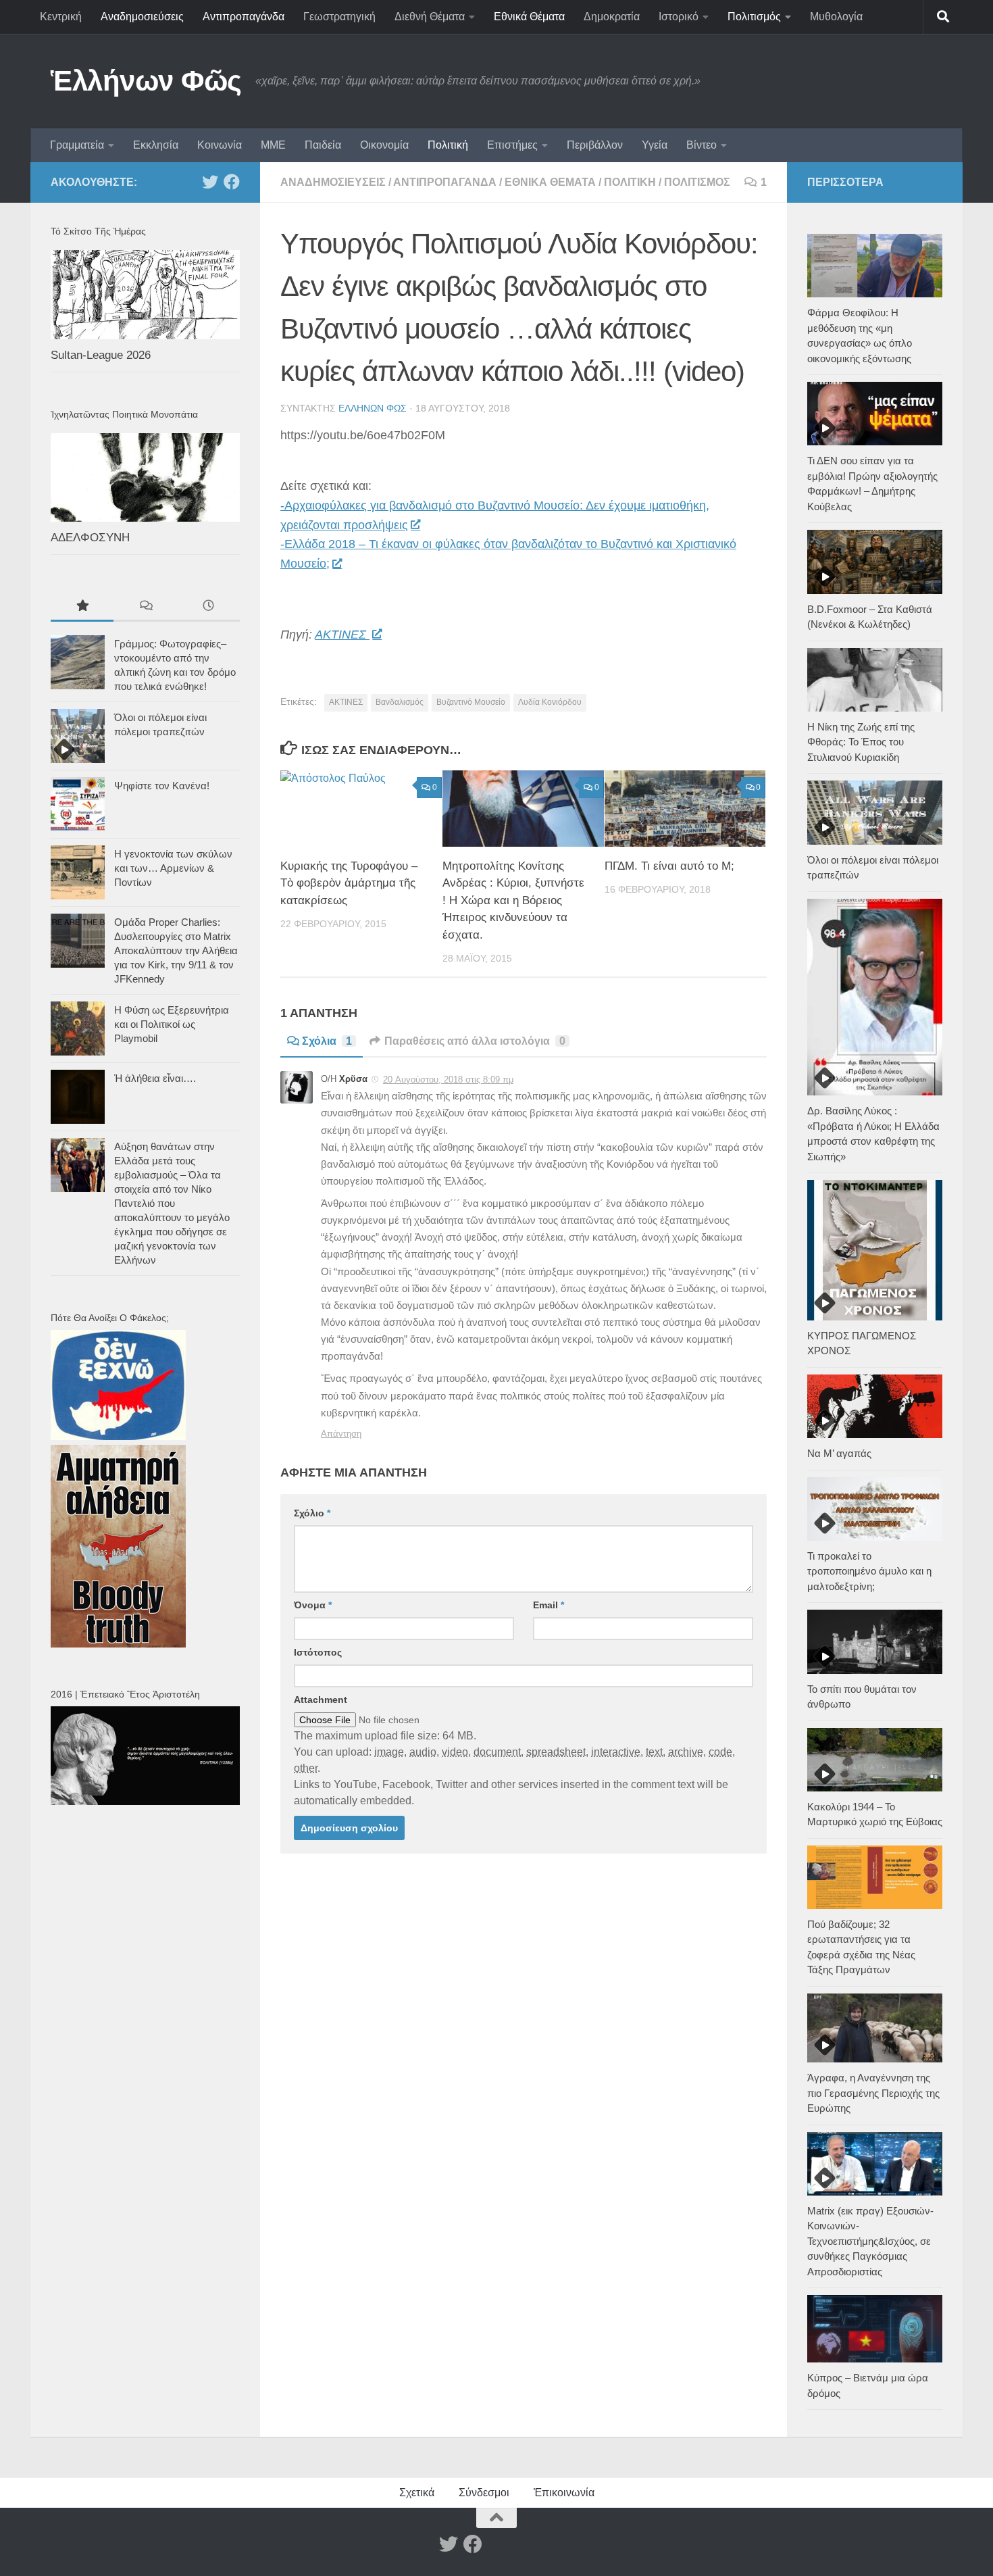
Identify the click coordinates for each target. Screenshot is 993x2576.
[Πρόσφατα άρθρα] (208, 607)
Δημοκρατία (612, 17)
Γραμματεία (77, 145)
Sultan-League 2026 (101, 355)
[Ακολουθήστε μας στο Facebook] (232, 182)
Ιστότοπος (318, 1652)
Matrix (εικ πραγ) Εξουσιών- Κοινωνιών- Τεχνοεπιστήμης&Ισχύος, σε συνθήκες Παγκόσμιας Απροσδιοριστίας (870, 2241)
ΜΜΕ (273, 145)
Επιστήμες (512, 145)
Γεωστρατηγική (339, 17)
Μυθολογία (836, 17)
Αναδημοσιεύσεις (142, 17)
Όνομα (313, 1605)
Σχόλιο (312, 1513)
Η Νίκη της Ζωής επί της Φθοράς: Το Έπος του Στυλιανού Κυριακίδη (861, 742)
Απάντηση (341, 1434)
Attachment (321, 1700)
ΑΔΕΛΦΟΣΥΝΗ (90, 538)
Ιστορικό (679, 17)
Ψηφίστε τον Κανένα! (162, 786)
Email (549, 1605)
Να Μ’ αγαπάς (839, 1453)
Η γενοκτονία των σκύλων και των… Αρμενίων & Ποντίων (173, 868)
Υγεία (655, 145)
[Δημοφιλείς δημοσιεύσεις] (82, 607)
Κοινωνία (220, 145)
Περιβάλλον (595, 145)
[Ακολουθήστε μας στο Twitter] (210, 182)
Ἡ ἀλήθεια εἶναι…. (155, 1078)
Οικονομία (384, 145)
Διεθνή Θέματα (430, 17)
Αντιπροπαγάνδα (244, 17)
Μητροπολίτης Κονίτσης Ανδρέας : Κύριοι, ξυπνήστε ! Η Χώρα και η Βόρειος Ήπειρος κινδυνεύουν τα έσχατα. (513, 900)
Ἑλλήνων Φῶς (146, 81)
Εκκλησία (156, 145)
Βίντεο (702, 145)
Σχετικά (417, 2493)
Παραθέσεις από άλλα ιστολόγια (475, 1041)
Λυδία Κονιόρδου (550, 702)
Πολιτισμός (754, 17)
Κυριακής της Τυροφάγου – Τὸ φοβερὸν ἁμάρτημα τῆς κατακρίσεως (349, 883)
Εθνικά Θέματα (529, 17)
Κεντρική (61, 17)
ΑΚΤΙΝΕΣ (342, 635)
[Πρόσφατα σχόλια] (145, 607)
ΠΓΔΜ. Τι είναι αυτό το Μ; (669, 866)
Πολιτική (448, 145)
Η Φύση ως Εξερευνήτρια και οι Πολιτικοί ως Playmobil (172, 1024)
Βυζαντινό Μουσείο (471, 702)
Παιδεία (323, 145)
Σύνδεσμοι (484, 2493)
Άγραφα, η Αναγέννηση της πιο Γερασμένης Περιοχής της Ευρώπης (873, 2093)
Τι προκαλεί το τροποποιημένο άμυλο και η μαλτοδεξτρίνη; (869, 1571)
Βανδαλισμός (400, 702)
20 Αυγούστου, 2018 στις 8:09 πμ (448, 1080)
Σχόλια (327, 1041)
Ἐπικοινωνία (564, 2493)
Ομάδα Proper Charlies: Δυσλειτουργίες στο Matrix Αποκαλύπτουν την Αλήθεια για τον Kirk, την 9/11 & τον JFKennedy (176, 950)
